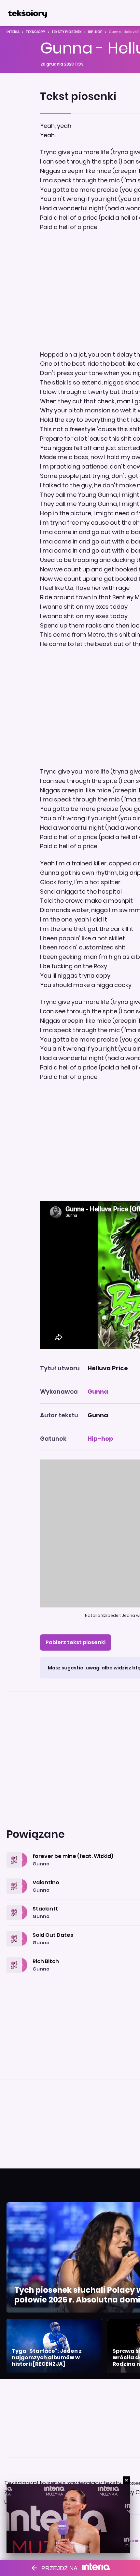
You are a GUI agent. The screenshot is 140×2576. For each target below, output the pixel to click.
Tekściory (35, 32)
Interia (13, 32)
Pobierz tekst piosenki (76, 1642)
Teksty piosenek (67, 32)
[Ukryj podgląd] (126, 2480)
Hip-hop (95, 32)
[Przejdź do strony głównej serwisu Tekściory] (27, 13)
